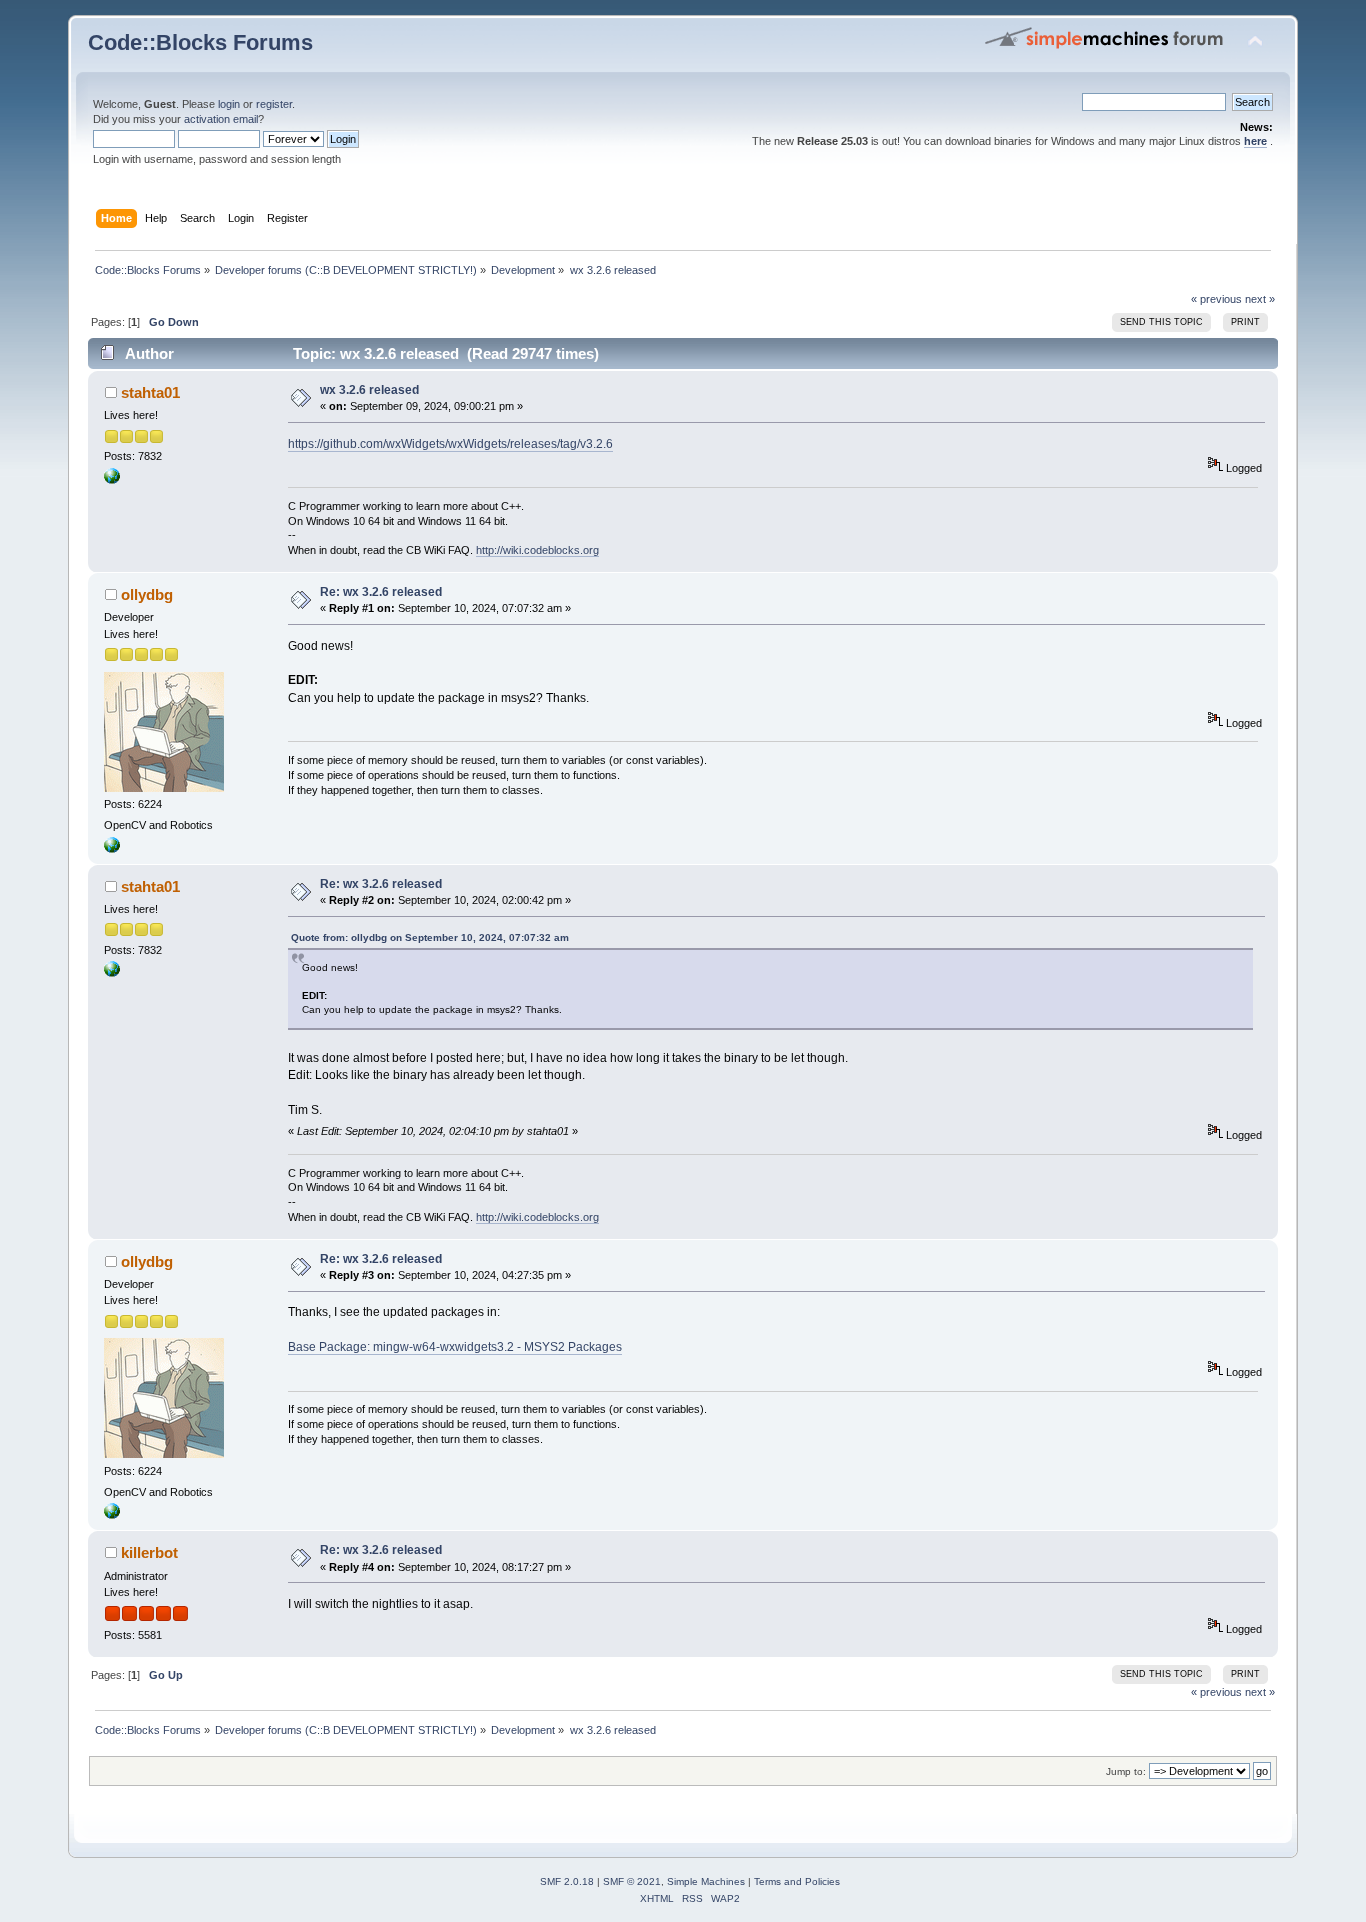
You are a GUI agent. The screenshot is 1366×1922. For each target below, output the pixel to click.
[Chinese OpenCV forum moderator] (112, 849)
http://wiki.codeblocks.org (537, 550)
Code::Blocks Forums (200, 42)
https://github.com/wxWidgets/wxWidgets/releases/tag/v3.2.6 (450, 444)
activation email (221, 119)
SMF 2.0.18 (567, 1881)
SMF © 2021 (632, 1881)
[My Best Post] (112, 480)
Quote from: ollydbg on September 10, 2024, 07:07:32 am (430, 937)
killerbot (149, 1552)
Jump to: (1126, 1771)
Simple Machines (706, 1881)
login (229, 104)
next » (1260, 299)
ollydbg (147, 594)
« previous (1216, 299)
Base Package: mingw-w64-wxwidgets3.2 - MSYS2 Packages (455, 1347)
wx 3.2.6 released (369, 390)
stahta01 (150, 392)
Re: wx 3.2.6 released (381, 592)
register (274, 104)
